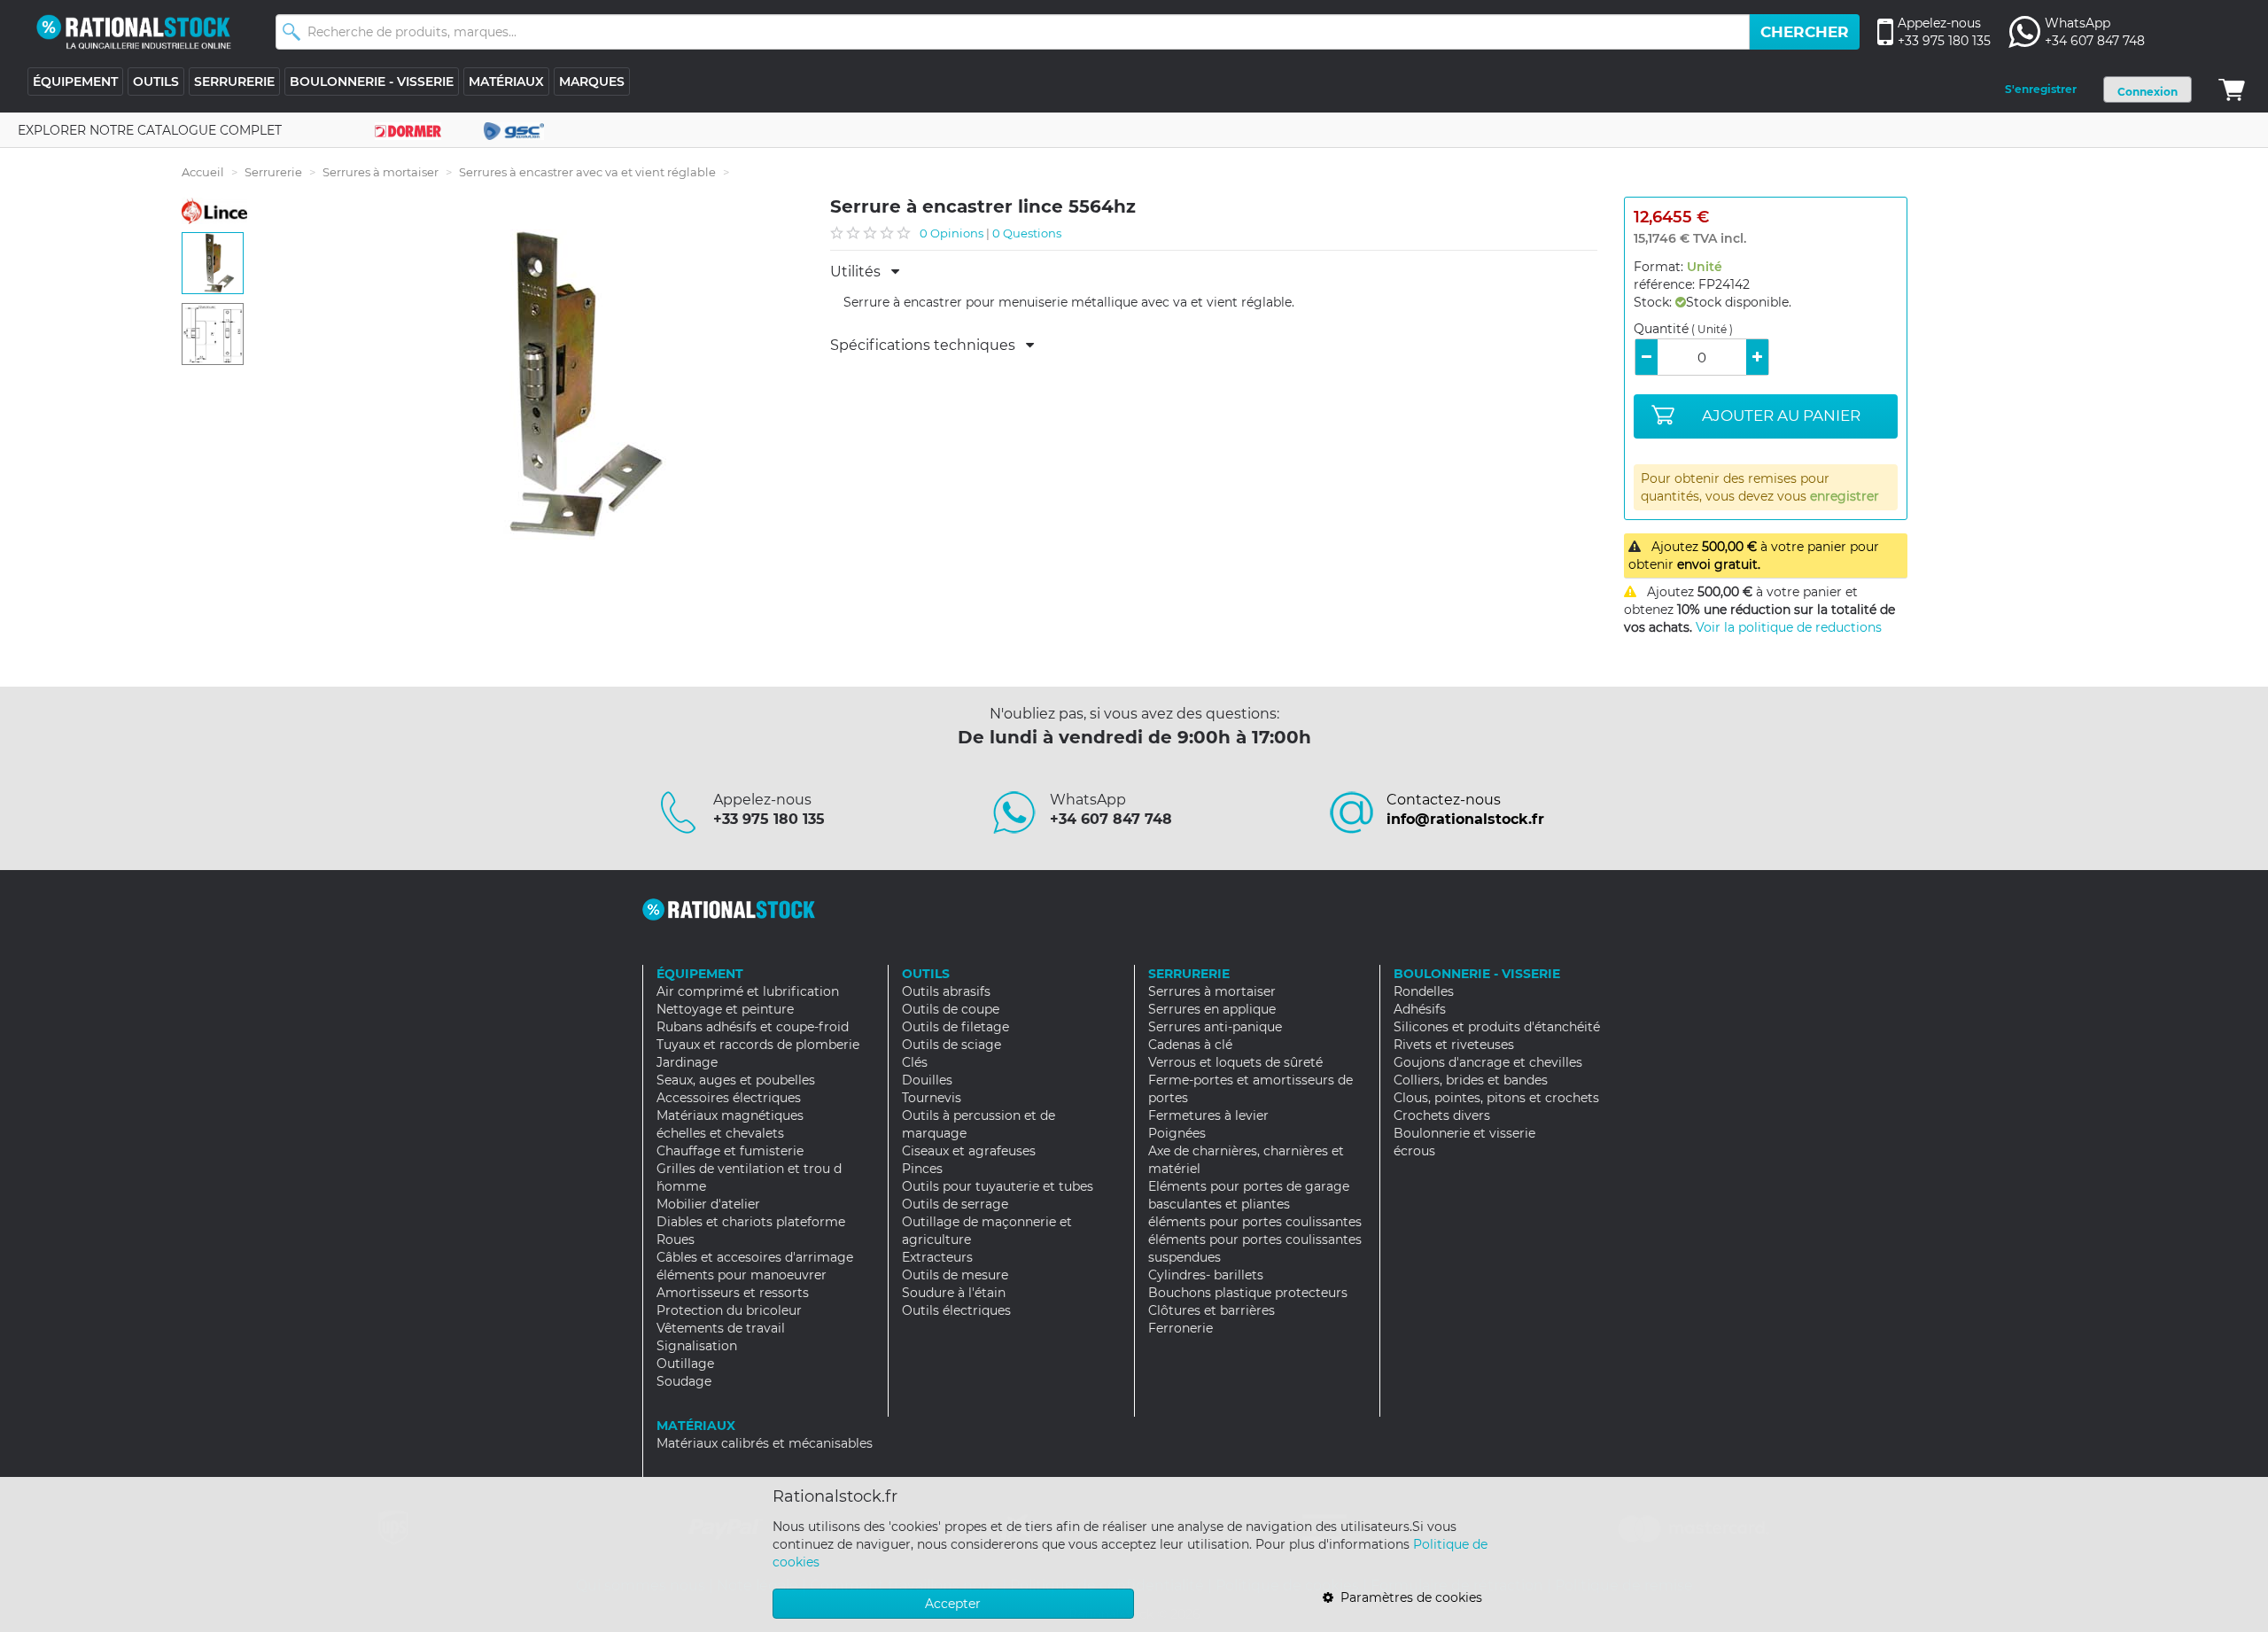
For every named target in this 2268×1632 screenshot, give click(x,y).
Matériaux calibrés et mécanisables (765, 1443)
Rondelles (1424, 991)
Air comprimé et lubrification (748, 991)
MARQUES (592, 82)
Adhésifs (1420, 1009)
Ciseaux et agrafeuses (969, 1151)
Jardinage (687, 1062)
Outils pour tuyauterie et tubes (998, 1186)
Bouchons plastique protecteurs (1248, 1293)
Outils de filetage (955, 1027)
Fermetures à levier (1208, 1115)
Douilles (927, 1080)
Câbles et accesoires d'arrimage (755, 1257)
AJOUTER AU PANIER (1781, 416)
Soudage (684, 1381)
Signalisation (697, 1346)
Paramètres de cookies (1408, 1597)
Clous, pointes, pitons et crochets (1496, 1098)
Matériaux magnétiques (730, 1115)
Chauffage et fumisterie (730, 1151)
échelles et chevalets (720, 1133)
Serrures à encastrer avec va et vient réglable (587, 172)
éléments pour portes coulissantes (1255, 1222)
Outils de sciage (951, 1045)
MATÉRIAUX (506, 82)
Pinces (922, 1169)
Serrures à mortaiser (381, 172)
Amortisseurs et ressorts (733, 1293)
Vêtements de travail (721, 1328)
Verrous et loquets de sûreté (1235, 1062)
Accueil (203, 172)
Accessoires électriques (729, 1098)
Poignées (1177, 1133)
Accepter (953, 1604)
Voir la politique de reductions (1789, 627)
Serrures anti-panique (1215, 1027)
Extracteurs (937, 1257)
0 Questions (1027, 233)
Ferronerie (1181, 1328)
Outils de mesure (955, 1275)
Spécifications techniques (928, 346)
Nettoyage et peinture (725, 1009)
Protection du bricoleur (729, 1310)
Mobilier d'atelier (708, 1204)
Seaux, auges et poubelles (736, 1080)
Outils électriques (956, 1310)
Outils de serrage (955, 1204)
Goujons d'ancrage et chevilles (1488, 1062)
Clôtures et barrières (1212, 1310)
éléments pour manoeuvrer (742, 1275)
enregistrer (1845, 496)
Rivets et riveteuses (1454, 1045)
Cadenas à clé (1190, 1045)
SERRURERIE (234, 82)
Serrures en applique (1212, 1009)
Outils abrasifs (946, 991)
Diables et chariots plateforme (751, 1222)
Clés (915, 1062)
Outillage (685, 1364)
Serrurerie (273, 172)
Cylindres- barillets (1206, 1275)
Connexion (2148, 92)
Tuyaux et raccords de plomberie (758, 1045)
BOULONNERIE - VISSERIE (372, 82)
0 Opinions (951, 233)
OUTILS (156, 82)
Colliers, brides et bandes (1471, 1080)
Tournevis (932, 1098)
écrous (1414, 1151)
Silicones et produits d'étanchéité (1497, 1027)
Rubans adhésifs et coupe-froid (753, 1027)
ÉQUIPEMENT (75, 82)
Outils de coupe (951, 1009)
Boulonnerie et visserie (1464, 1133)
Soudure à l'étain (954, 1293)
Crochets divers (1442, 1115)
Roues (676, 1240)
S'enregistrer (2041, 89)
